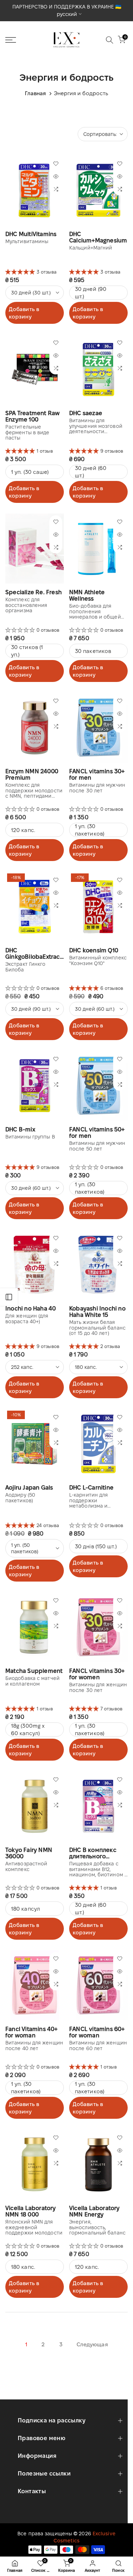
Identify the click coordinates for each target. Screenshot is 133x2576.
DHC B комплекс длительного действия (93, 1853)
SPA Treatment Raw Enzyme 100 (32, 416)
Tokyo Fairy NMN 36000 (29, 1853)
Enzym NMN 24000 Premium (32, 774)
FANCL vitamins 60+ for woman (97, 2032)
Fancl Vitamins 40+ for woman (32, 2032)
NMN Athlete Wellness (87, 595)
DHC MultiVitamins (31, 234)
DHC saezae (86, 413)
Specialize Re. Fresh (34, 592)
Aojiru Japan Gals (29, 1488)
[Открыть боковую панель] (9, 1297)
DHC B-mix (20, 1129)
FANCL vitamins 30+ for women (97, 1674)
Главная (35, 93)
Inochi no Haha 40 (31, 1309)
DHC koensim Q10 (94, 950)
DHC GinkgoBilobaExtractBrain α (35, 954)
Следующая (92, 2344)
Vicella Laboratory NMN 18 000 (31, 2211)
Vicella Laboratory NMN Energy (95, 2211)
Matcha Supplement (34, 1671)
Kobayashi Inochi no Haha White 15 (97, 1312)
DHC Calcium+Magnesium (98, 237)
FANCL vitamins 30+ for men (97, 774)
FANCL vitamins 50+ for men (97, 1133)
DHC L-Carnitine (91, 1488)
